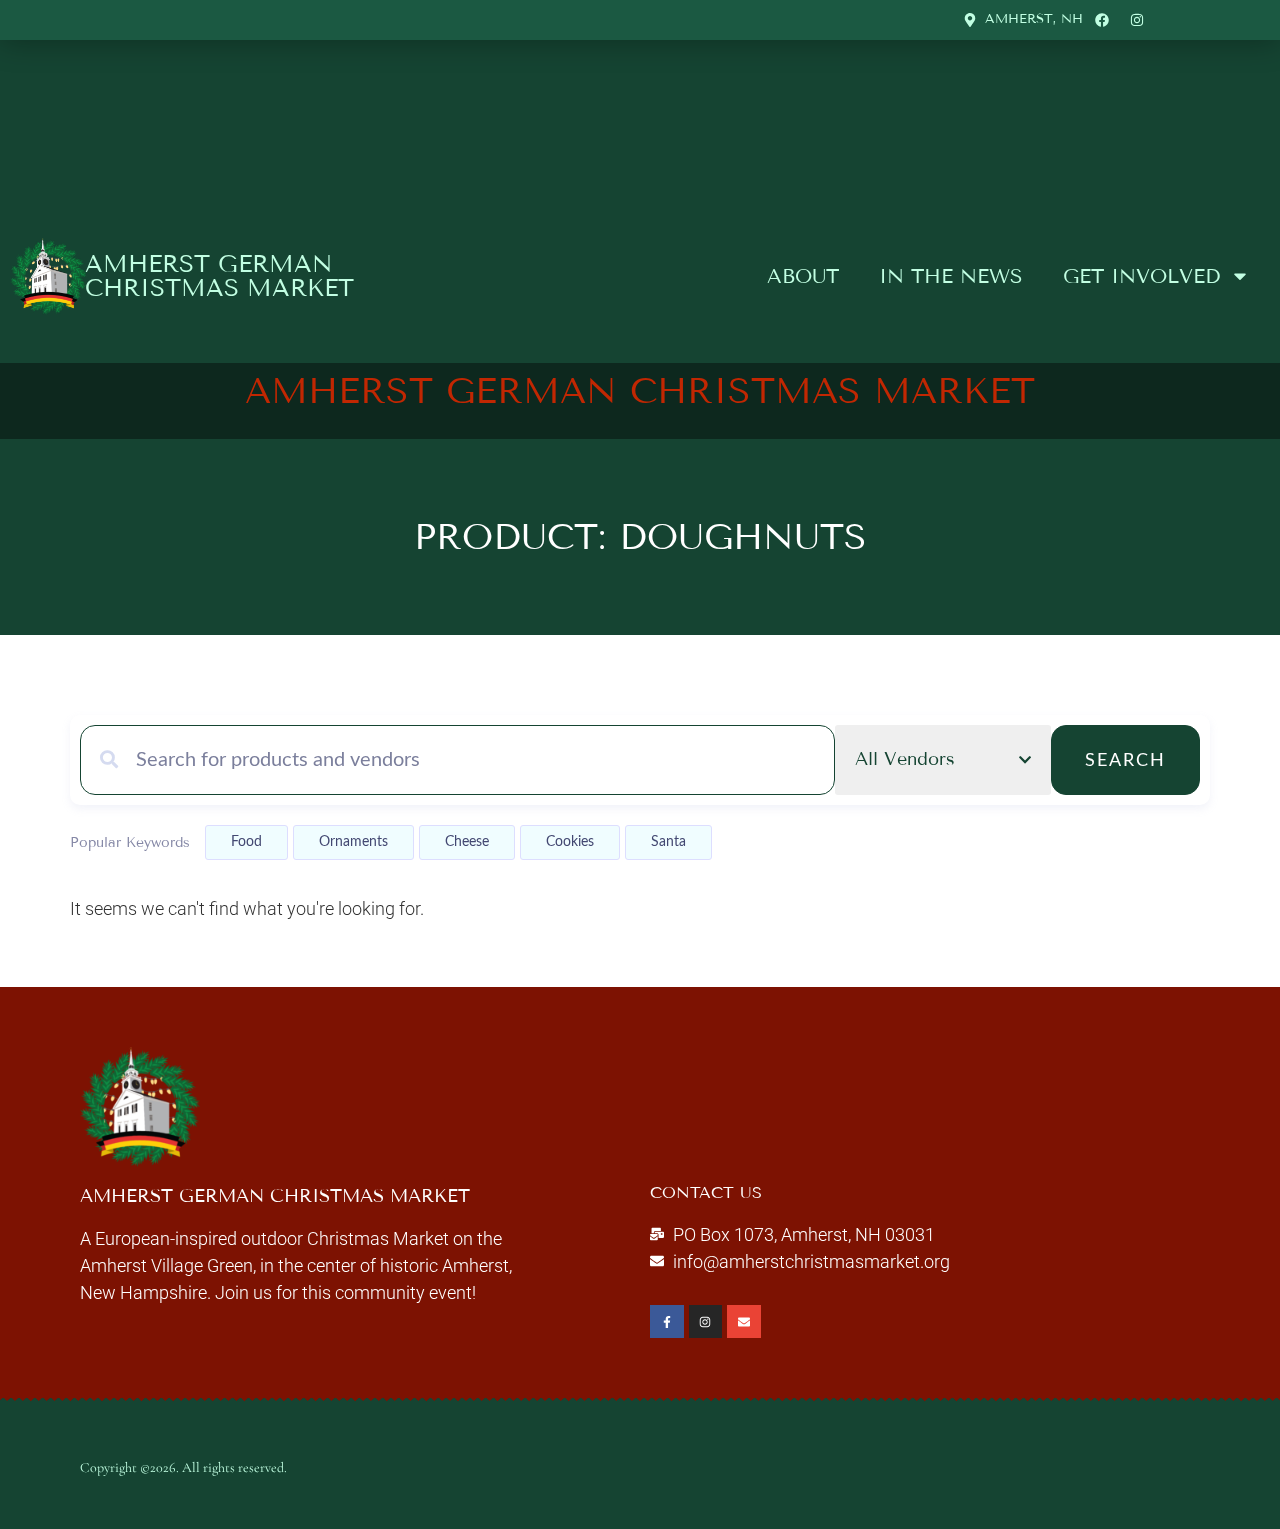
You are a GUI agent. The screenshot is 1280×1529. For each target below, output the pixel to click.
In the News (951, 276)
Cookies (570, 842)
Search (1125, 761)
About (803, 276)
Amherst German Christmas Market (219, 275)
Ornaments (353, 842)
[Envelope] (744, 1322)
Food (246, 842)
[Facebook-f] (667, 1322)
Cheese (467, 842)
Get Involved (1141, 276)
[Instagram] (706, 1322)
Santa (668, 842)
